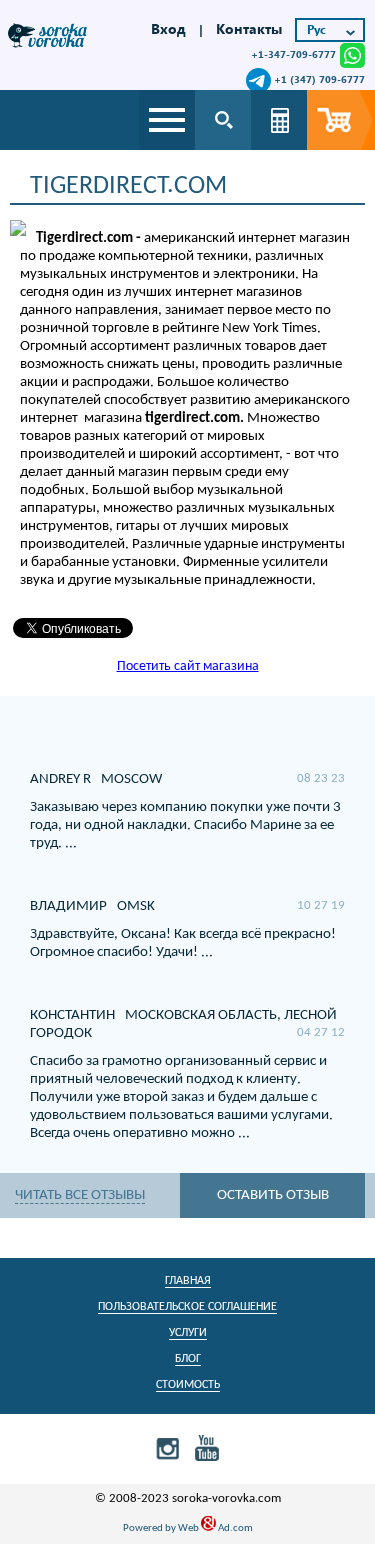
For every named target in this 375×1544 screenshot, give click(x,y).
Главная (188, 1281)
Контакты (249, 28)
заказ (341, 120)
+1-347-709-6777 (293, 54)
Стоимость (188, 1385)
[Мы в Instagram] (167, 1447)
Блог (188, 1359)
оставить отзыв (273, 1195)
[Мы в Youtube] (207, 1447)
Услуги (188, 1333)
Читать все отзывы (80, 1195)
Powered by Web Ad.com (188, 1528)
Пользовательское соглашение (187, 1307)
